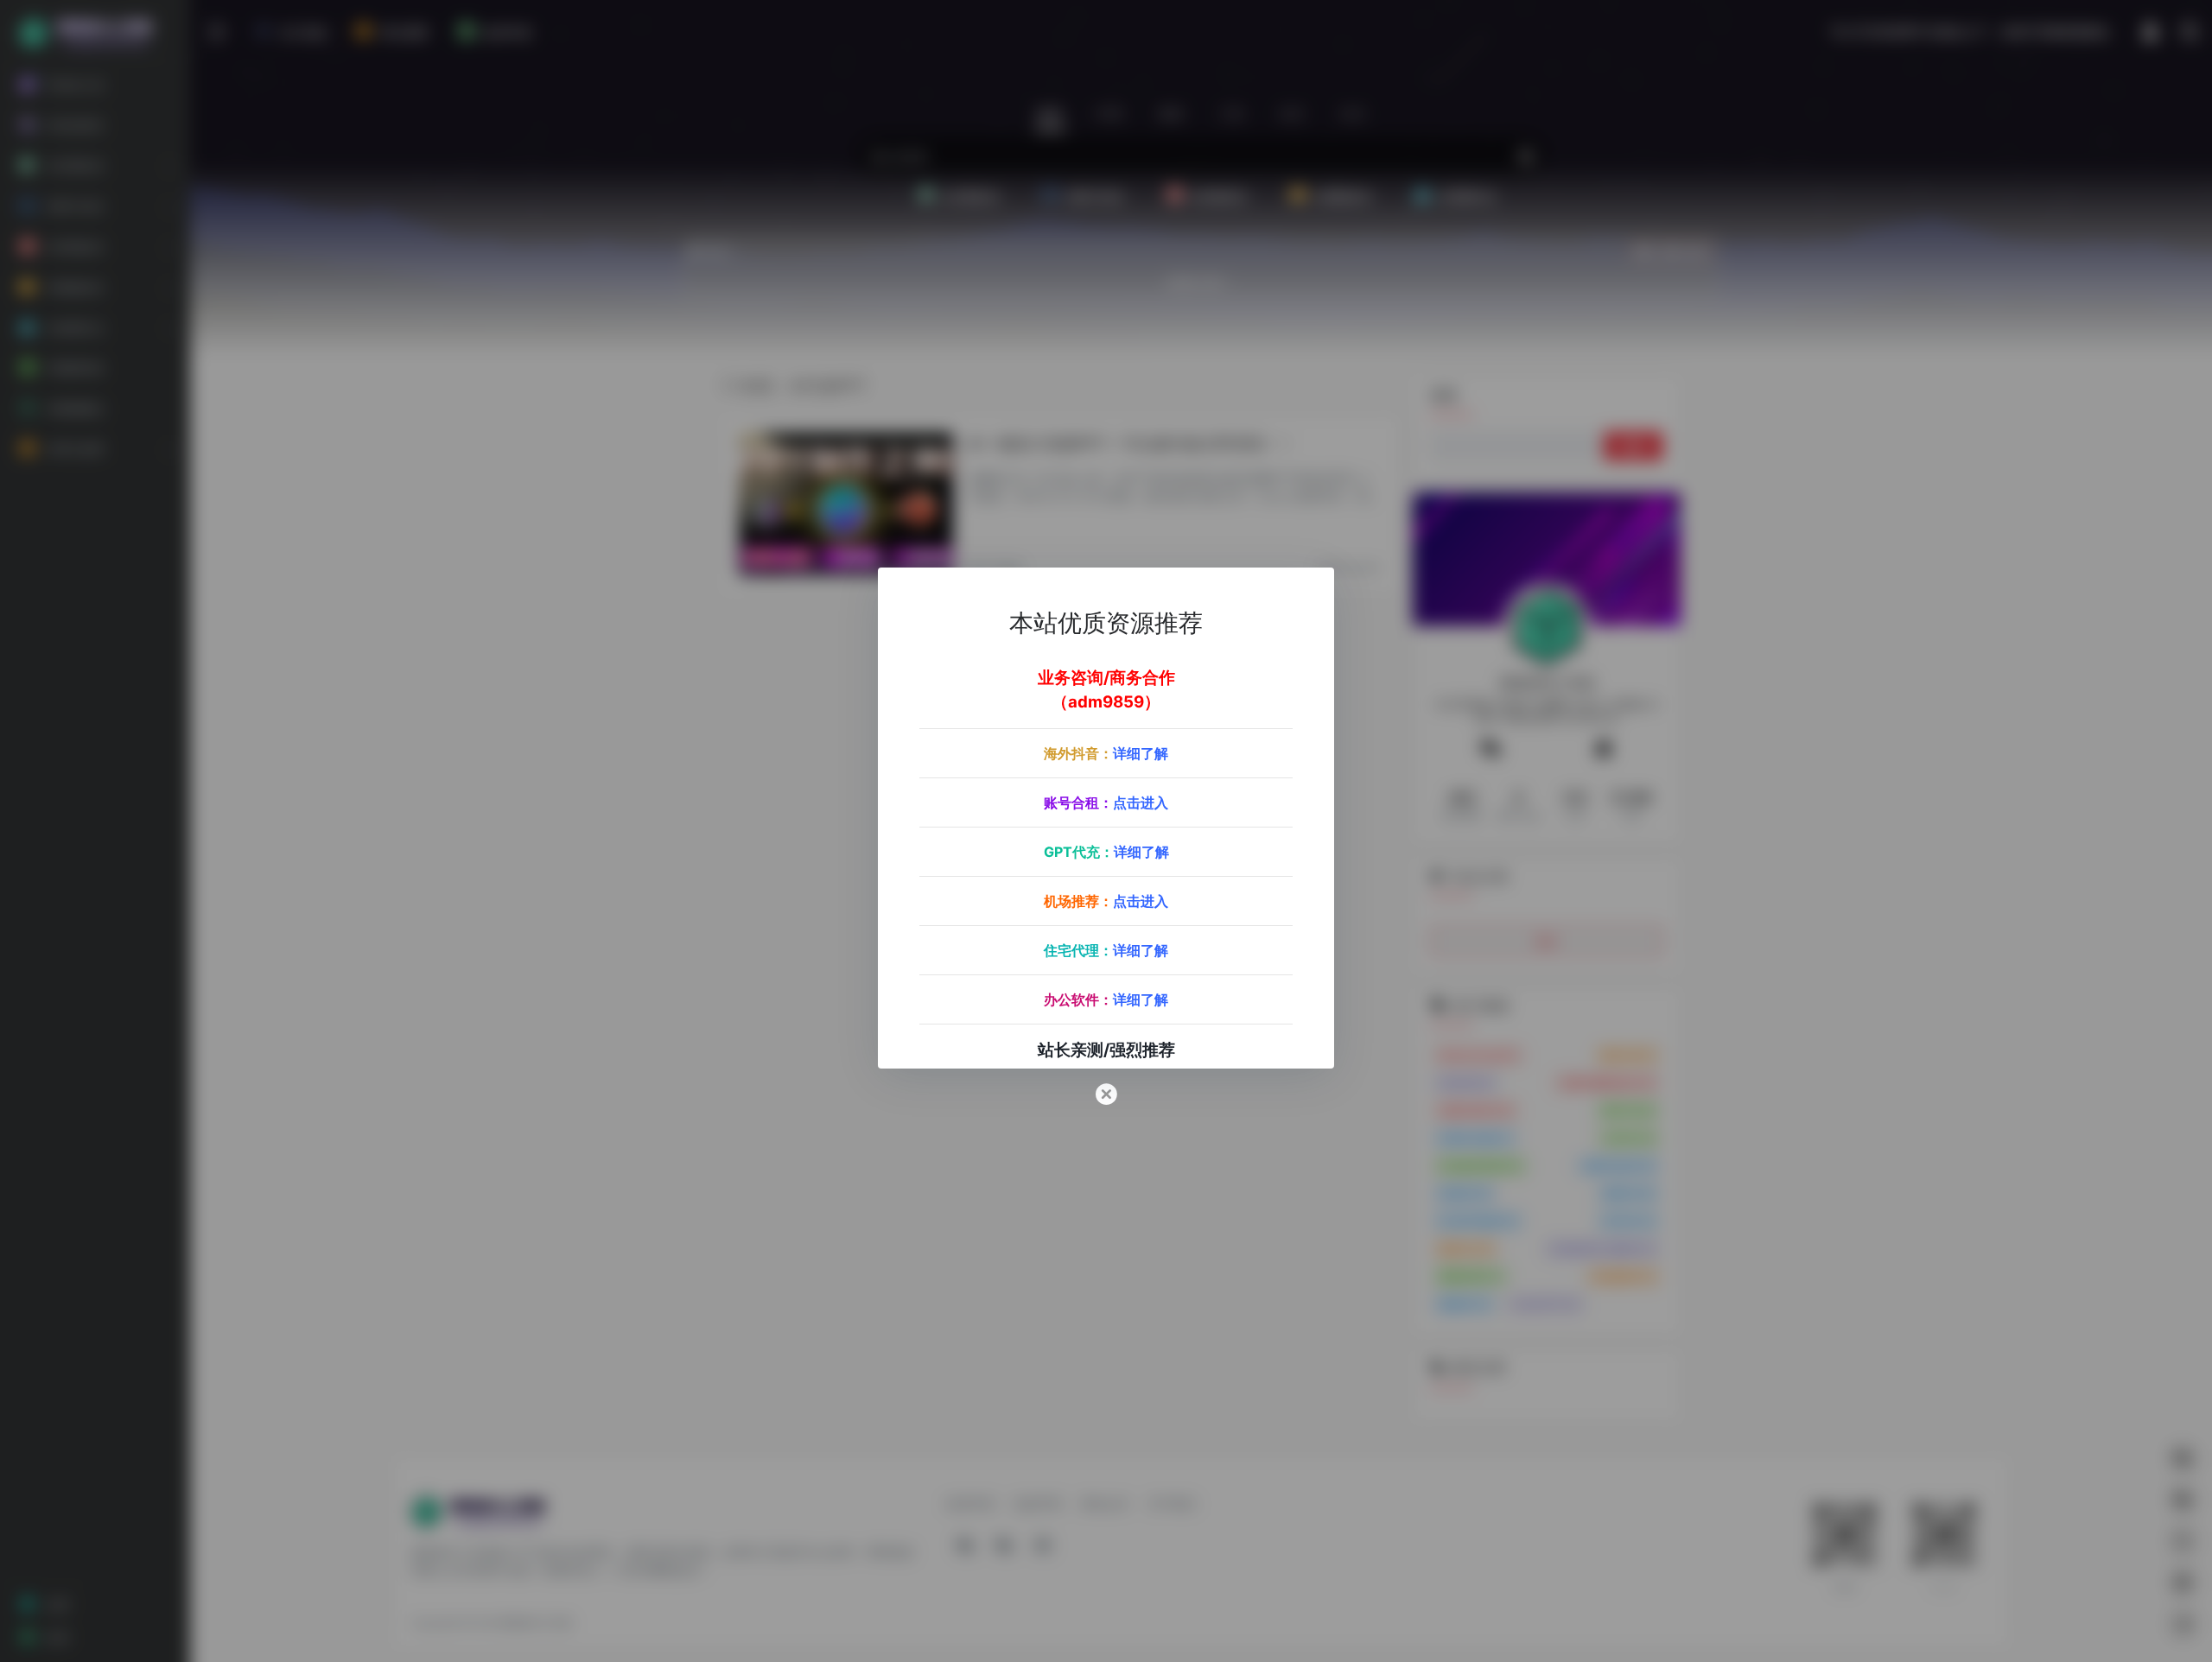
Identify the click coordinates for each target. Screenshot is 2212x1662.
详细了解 (1141, 753)
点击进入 (1141, 802)
